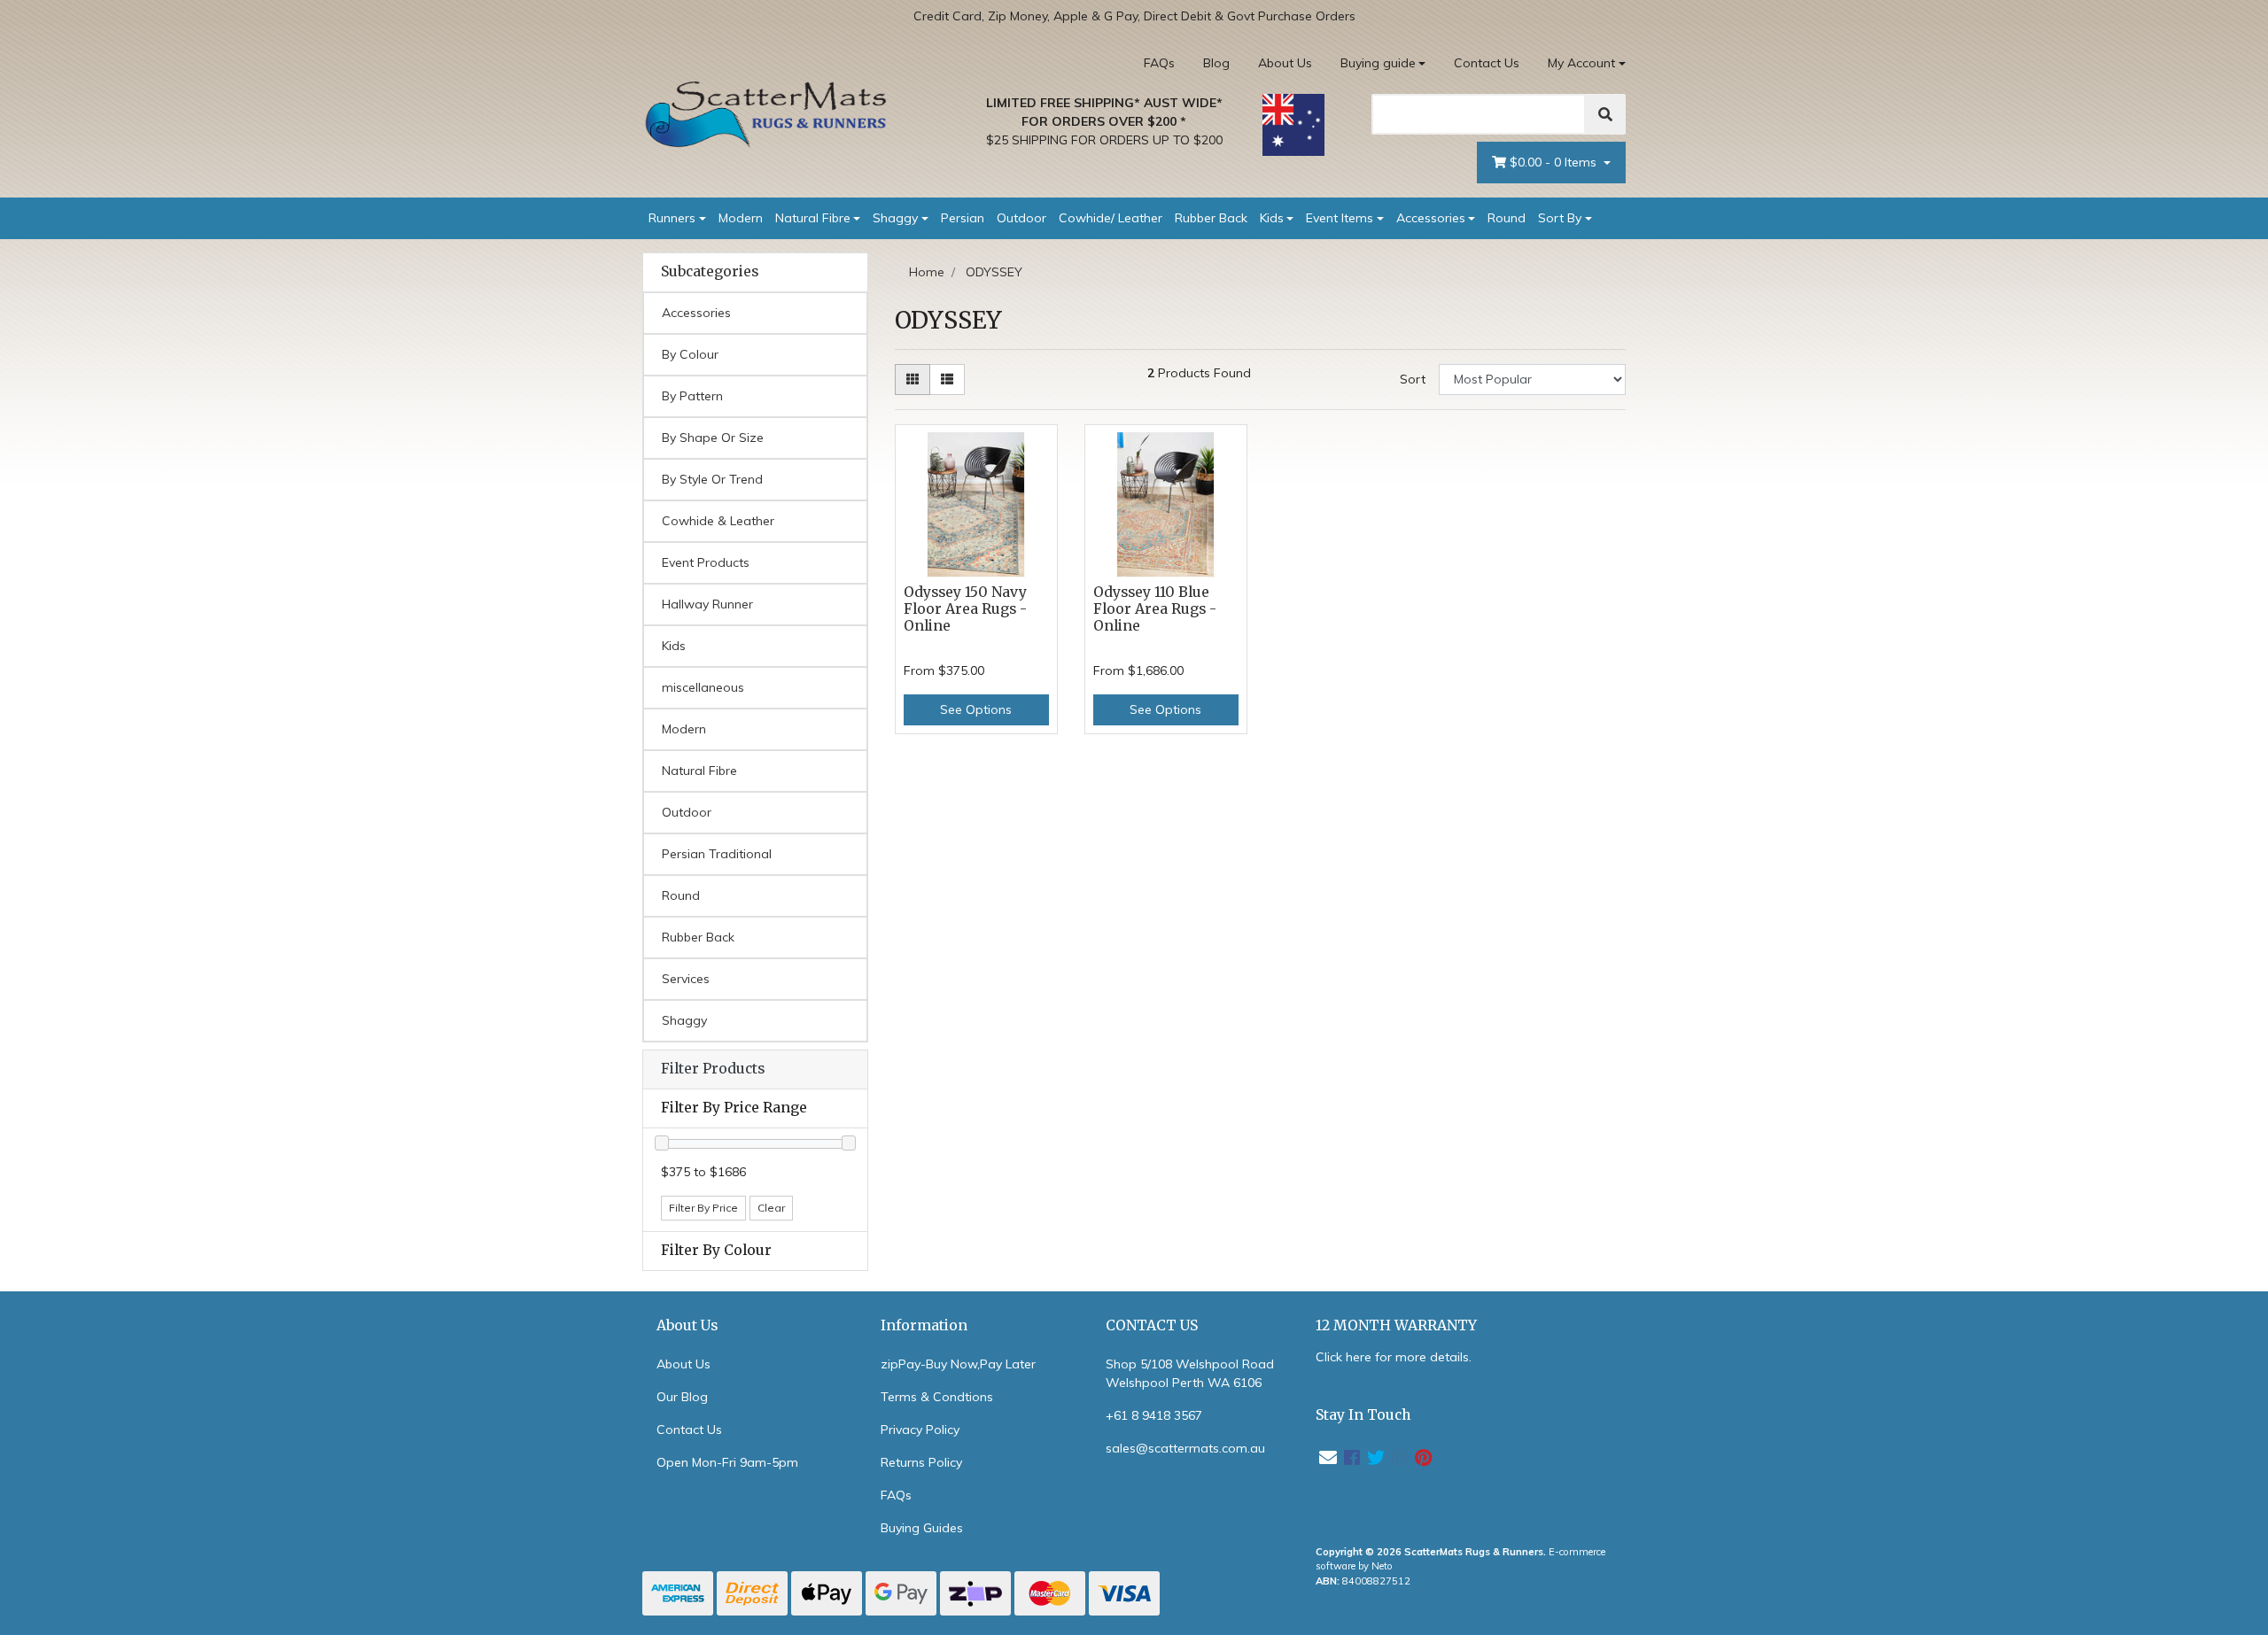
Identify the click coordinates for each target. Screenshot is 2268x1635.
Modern (741, 218)
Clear (771, 1208)
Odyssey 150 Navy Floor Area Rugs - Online (965, 609)
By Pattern (692, 396)
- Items (1555, 162)
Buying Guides (922, 1528)
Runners (672, 218)
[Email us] (1328, 1457)
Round (1507, 218)
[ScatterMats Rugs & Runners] (766, 114)
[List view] (947, 380)
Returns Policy (921, 1462)
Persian (963, 218)
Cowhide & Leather (718, 521)
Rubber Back (1211, 218)
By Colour (690, 354)
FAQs (1159, 63)
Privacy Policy (920, 1430)
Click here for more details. (1394, 1357)
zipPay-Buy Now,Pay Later (958, 1364)
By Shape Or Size (713, 438)
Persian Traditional (717, 854)
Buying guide (1378, 63)
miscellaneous (703, 687)
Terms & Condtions (937, 1397)
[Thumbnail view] (913, 380)
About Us (1285, 63)
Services (686, 979)
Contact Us (1487, 63)
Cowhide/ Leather (1111, 218)
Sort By (1560, 218)
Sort (1413, 379)
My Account (1581, 63)
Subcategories (710, 272)
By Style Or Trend (712, 479)
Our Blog (682, 1397)
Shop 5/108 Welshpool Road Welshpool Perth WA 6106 (1190, 1373)
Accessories (1431, 218)
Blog (1216, 63)
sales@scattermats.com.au (1185, 1448)
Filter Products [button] (713, 1069)
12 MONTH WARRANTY (1396, 1325)
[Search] (1605, 114)
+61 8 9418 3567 (1154, 1415)
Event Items (1340, 218)
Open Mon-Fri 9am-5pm (727, 1462)
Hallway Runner (707, 604)
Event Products (706, 562)
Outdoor (1021, 218)
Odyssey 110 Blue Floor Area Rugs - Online (1155, 609)
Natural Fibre (813, 218)
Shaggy (895, 218)
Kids (1272, 218)
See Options (976, 709)
